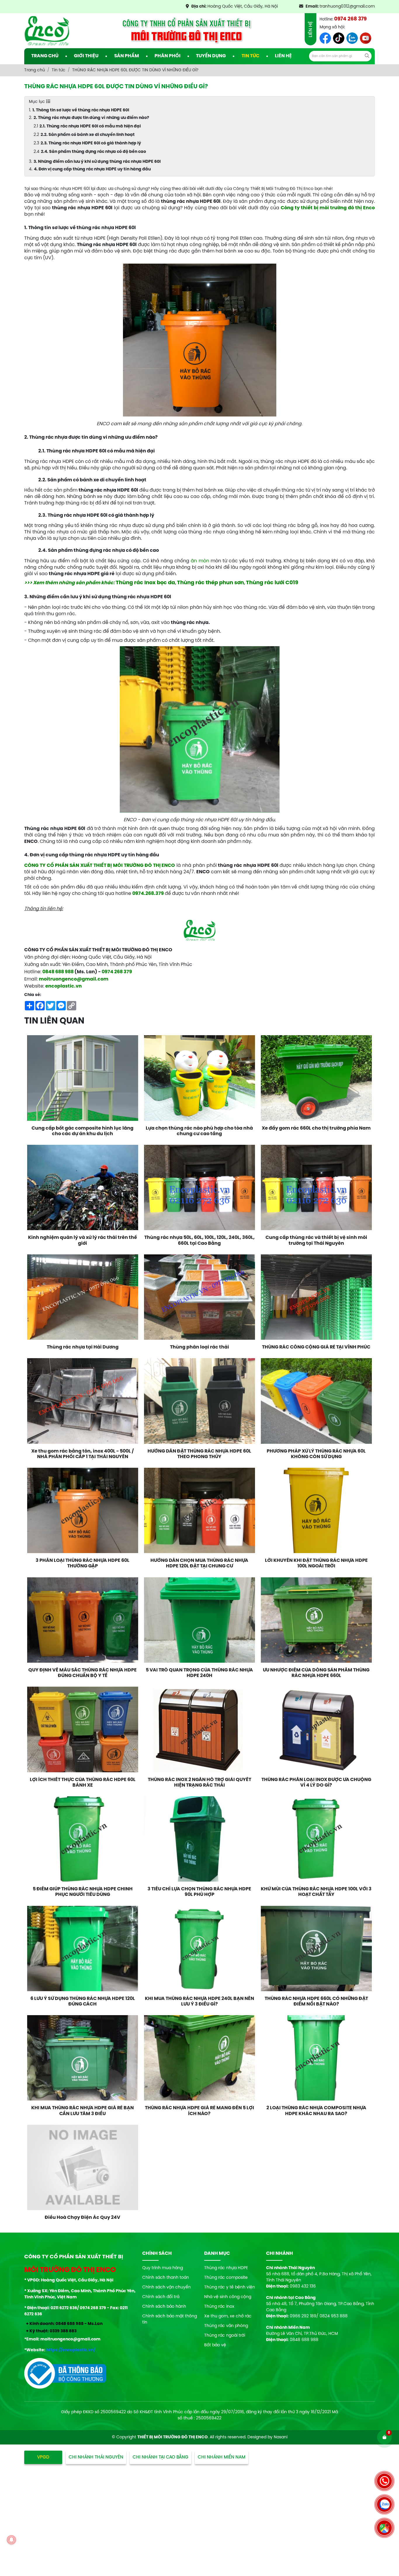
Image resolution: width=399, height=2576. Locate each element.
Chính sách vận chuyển (166, 2287)
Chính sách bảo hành (164, 2307)
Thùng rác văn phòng (226, 2326)
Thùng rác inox (219, 2307)
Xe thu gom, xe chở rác (228, 2316)
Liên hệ (283, 56)
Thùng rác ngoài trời (225, 2336)
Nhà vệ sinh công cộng (228, 2297)
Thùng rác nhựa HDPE (226, 2268)
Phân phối (168, 56)
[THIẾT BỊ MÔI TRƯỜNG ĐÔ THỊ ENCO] (47, 31)
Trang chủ (45, 56)
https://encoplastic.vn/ (71, 2350)
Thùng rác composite (226, 2278)
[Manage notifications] (11, 2540)
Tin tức (250, 56)
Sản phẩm (127, 56)
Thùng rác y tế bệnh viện (230, 2287)
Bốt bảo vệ (215, 2345)
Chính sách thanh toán (166, 2278)
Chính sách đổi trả (161, 2297)
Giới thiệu (86, 56)
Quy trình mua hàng (163, 2268)
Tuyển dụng (211, 56)
